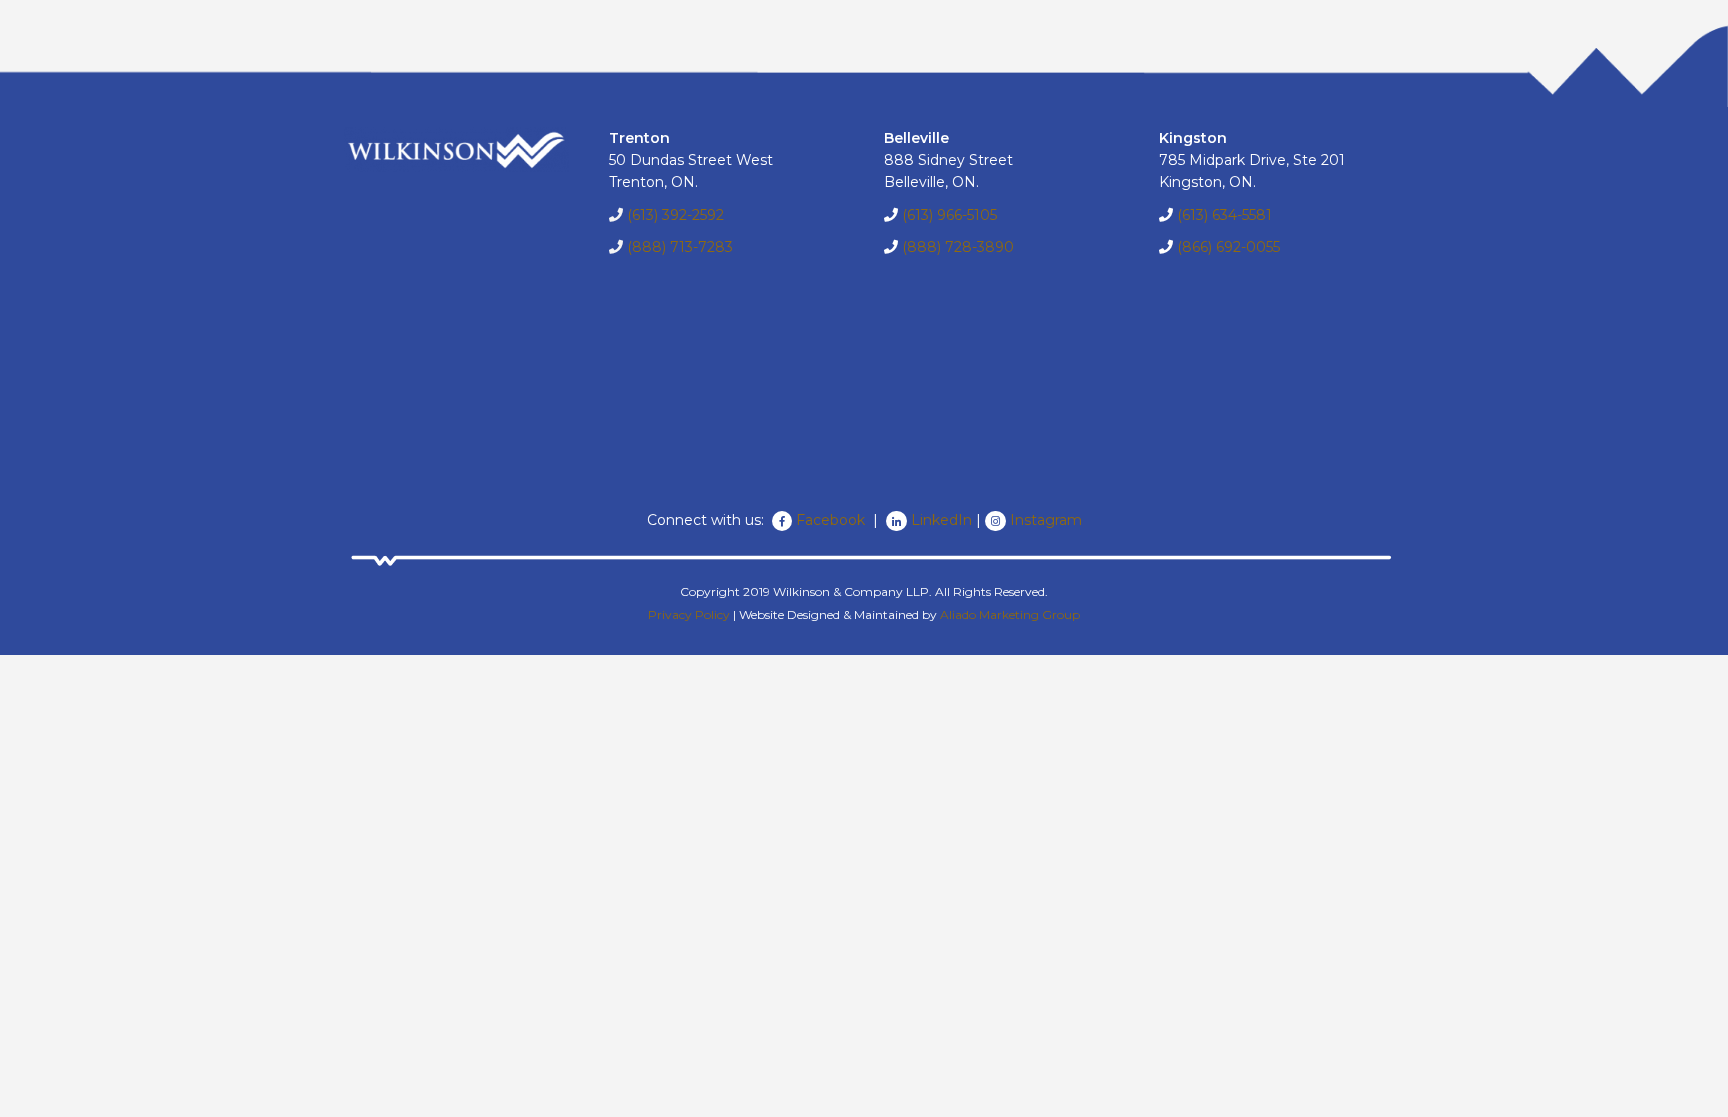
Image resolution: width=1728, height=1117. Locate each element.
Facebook (832, 520)
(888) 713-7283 (680, 247)
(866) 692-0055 (1228, 247)
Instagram (1046, 520)
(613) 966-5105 (949, 215)
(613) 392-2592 (675, 215)
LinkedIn (941, 520)
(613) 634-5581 (1224, 215)
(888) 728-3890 (958, 247)
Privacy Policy (689, 614)
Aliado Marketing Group (1010, 614)
